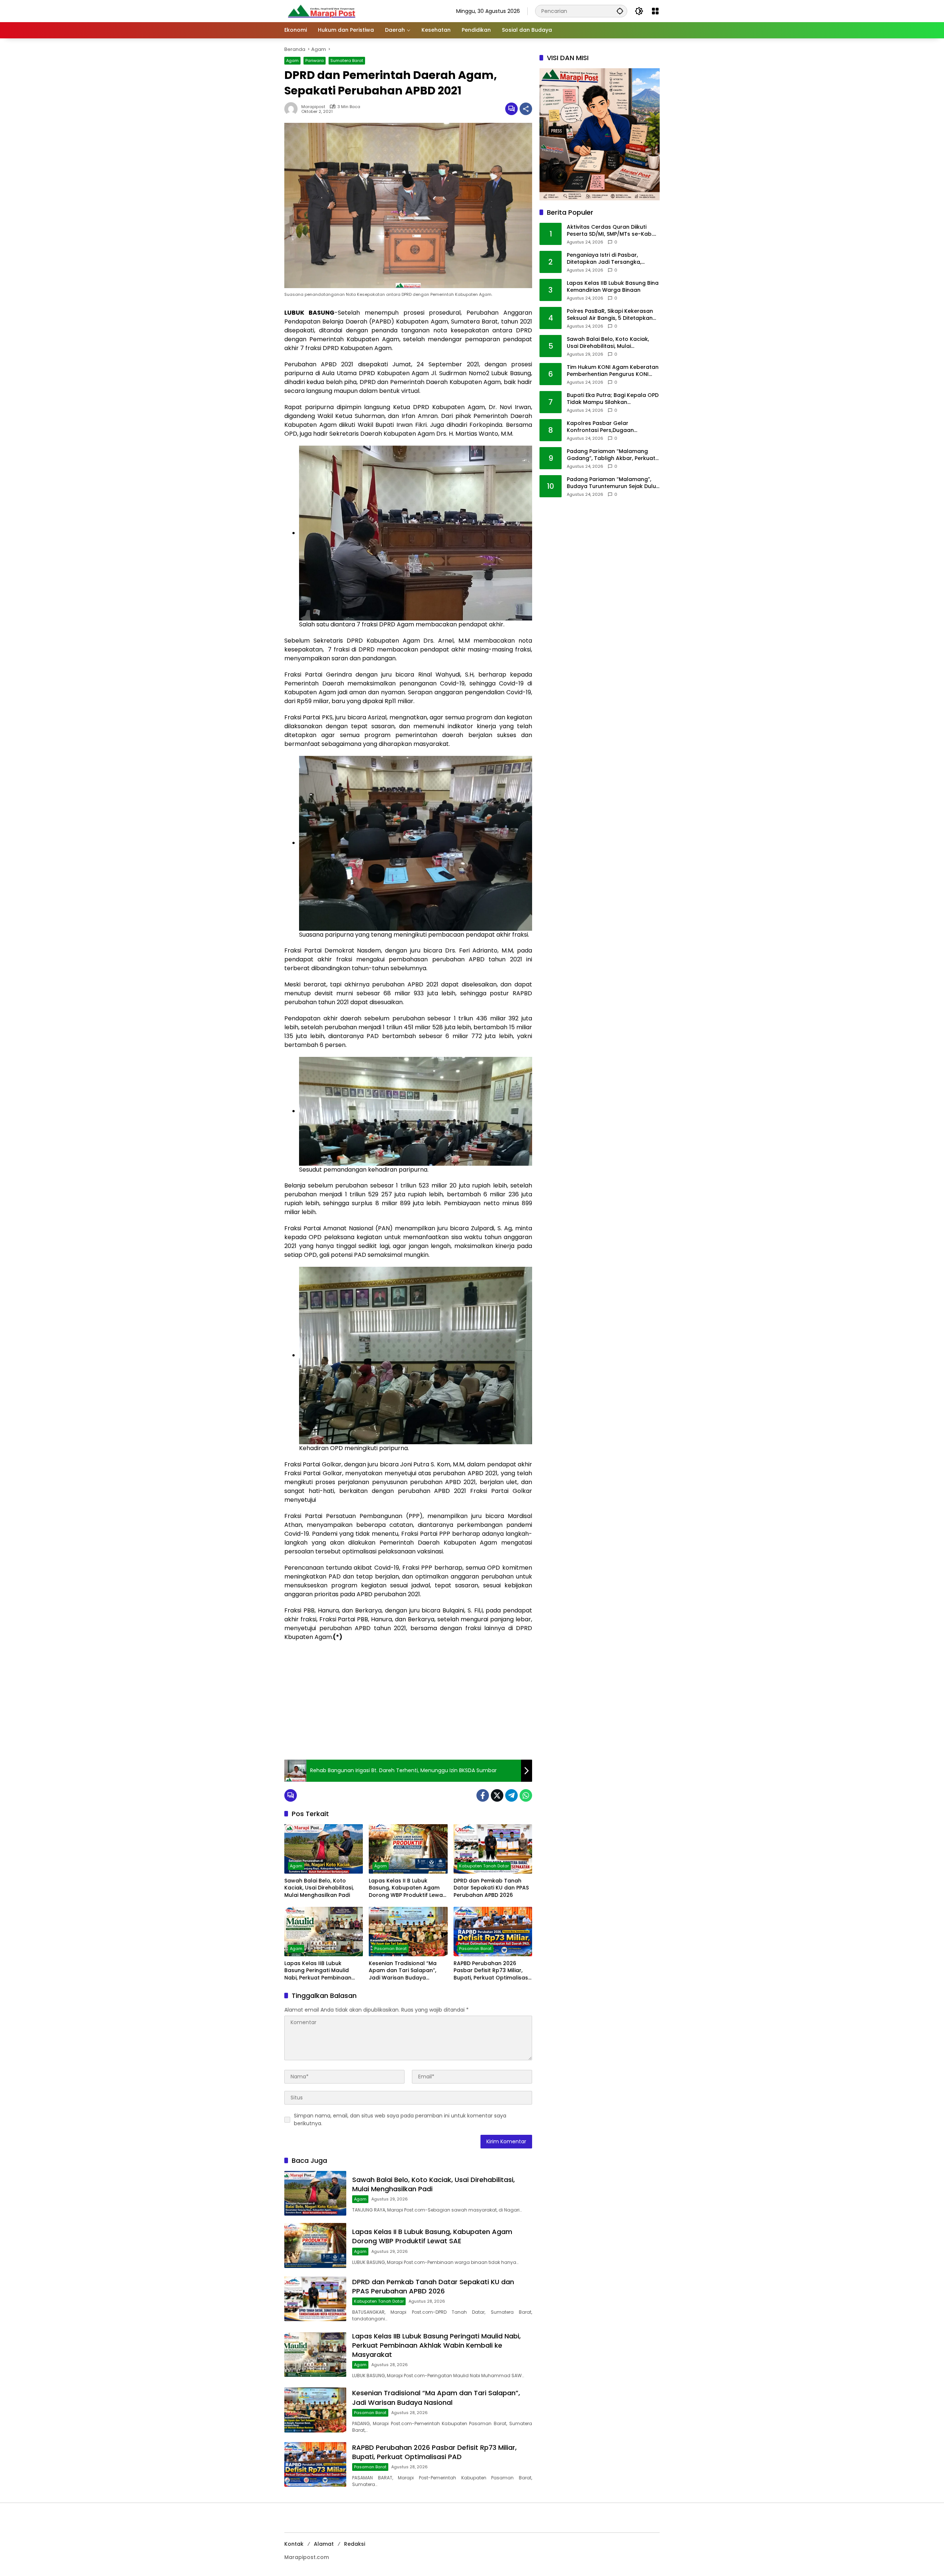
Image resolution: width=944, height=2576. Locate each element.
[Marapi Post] (321, 11)
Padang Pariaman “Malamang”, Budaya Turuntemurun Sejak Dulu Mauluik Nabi (611, 483)
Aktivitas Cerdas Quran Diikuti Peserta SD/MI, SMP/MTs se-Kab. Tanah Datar (610, 231)
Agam (292, 60)
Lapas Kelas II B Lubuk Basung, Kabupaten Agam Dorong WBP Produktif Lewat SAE (407, 1888)
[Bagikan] (526, 109)
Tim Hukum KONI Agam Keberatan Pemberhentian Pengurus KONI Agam (613, 371)
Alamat (324, 2544)
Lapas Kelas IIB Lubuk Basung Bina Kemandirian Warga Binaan (613, 287)
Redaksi (355, 2544)
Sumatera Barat (347, 60)
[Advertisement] (408, 1701)
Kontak (294, 2544)
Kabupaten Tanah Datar (484, 1866)
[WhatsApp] (526, 1795)
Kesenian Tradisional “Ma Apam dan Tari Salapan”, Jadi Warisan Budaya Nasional (403, 1971)
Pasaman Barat (391, 1949)
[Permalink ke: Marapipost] (293, 109)
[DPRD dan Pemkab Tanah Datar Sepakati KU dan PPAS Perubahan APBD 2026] (493, 1849)
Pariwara (315, 60)
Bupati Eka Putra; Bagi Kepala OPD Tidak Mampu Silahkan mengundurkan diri (613, 399)
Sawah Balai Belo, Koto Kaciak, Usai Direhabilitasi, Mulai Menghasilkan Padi (319, 1888)
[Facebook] (483, 1795)
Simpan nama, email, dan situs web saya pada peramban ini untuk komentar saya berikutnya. (400, 2119)
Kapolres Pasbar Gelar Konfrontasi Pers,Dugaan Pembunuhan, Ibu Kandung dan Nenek (609, 427)
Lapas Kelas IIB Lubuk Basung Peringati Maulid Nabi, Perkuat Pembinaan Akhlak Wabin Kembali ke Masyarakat (318, 1971)
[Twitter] (497, 1795)
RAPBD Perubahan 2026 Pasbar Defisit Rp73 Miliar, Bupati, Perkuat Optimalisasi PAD (491, 1971)
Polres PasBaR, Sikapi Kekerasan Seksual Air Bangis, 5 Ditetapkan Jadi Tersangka (610, 315)
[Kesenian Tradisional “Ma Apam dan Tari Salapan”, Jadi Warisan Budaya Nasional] (408, 1932)
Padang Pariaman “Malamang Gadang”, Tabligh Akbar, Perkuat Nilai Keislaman (611, 455)
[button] (620, 11)
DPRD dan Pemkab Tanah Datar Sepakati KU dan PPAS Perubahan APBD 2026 (491, 1888)
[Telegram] (511, 1795)
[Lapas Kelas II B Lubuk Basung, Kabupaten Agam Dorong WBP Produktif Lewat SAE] (408, 1849)
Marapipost (313, 107)
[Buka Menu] (655, 11)
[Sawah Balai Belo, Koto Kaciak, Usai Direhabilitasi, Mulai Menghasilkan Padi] (324, 1849)
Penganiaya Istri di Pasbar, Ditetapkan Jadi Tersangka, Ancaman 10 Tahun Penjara (604, 259)
